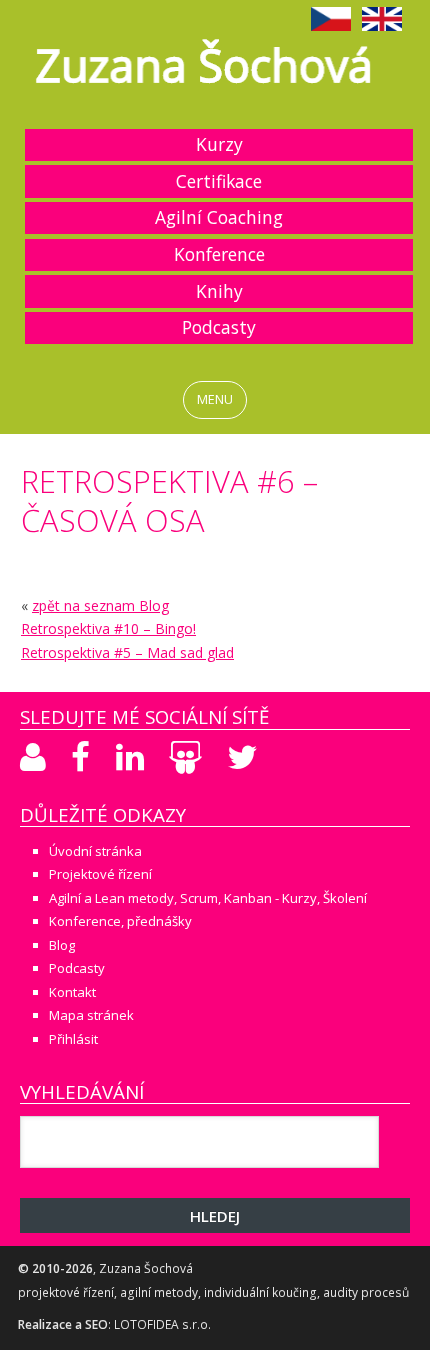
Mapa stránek (91, 1015)
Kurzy (219, 144)
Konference (219, 254)
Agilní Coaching (219, 217)
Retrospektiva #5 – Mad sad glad (127, 652)
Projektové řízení (100, 874)
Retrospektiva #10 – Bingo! (108, 628)
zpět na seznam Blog (100, 605)
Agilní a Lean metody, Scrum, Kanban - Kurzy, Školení (208, 898)
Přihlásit (73, 1039)
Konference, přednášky (120, 921)
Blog (62, 945)
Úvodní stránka (95, 851)
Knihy (219, 291)
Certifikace (219, 181)
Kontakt (72, 992)
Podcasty (219, 327)
